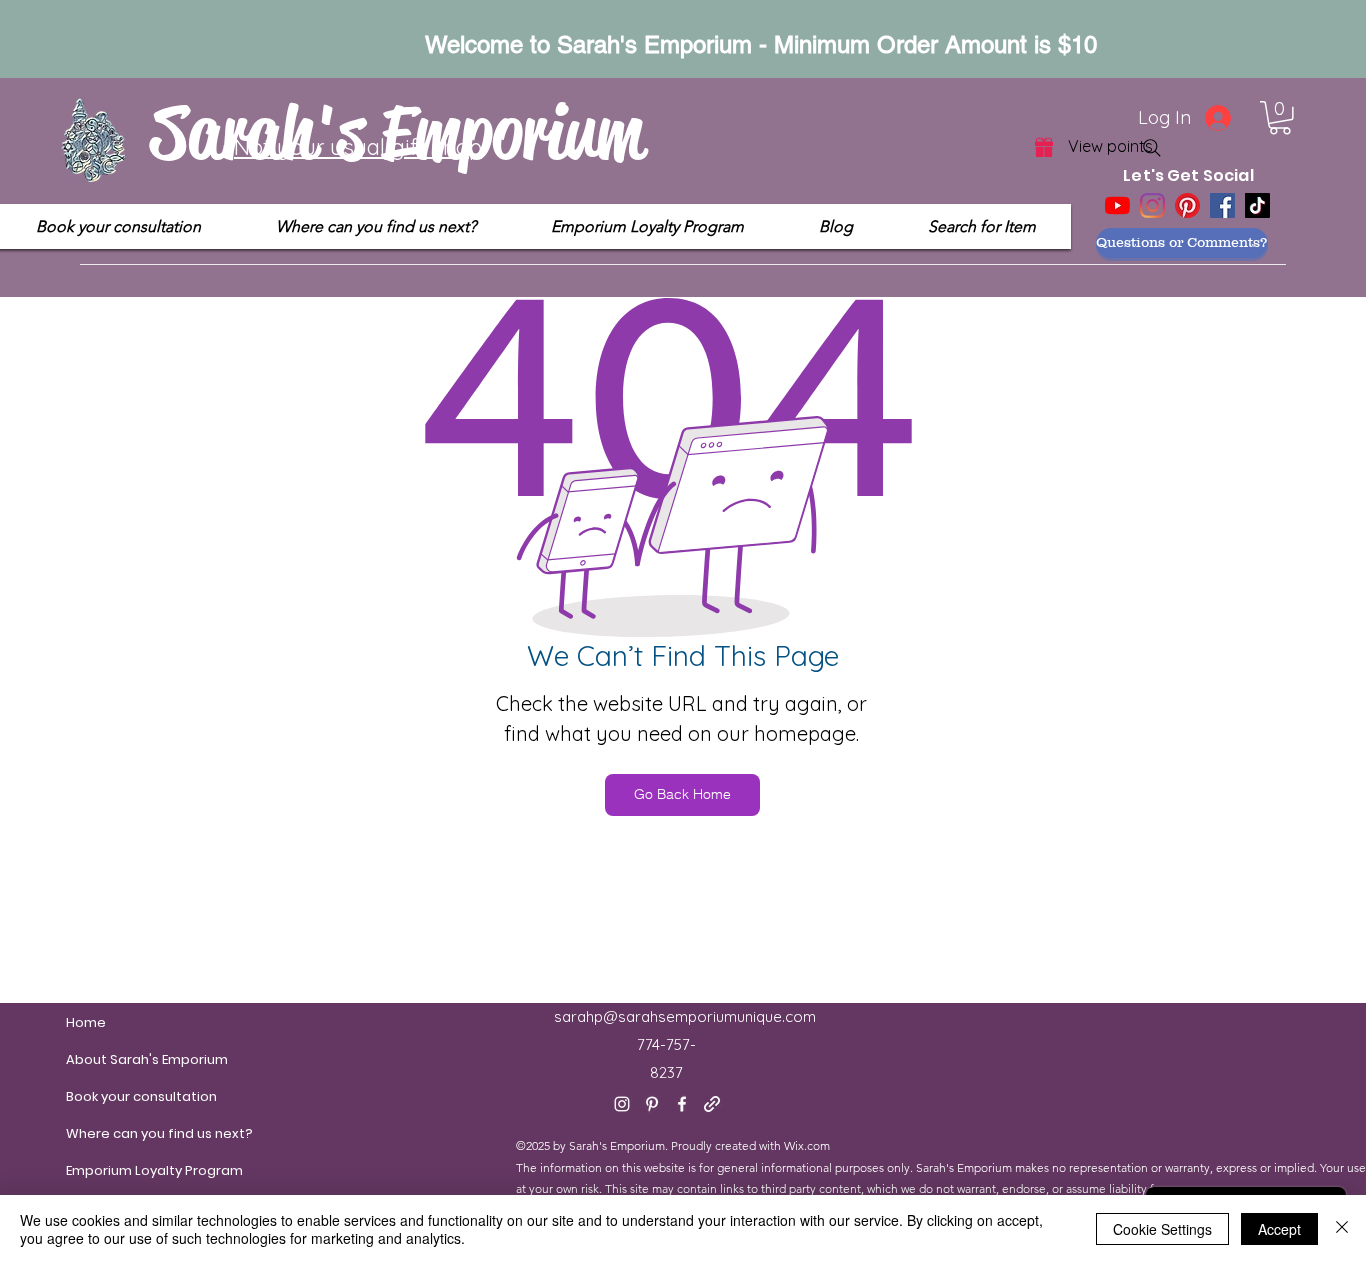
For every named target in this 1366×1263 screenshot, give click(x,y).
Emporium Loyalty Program (114, 1170)
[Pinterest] (1187, 205)
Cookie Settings (1162, 1229)
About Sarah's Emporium (114, 1059)
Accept (1279, 1229)
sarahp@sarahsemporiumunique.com (685, 1016)
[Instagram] (1152, 205)
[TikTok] (1257, 205)
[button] (1280, 118)
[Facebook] (1222, 205)
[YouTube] (1117, 205)
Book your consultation (114, 1096)
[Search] (1152, 148)
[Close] (1342, 1229)
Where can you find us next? (114, 1133)
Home (86, 1022)
